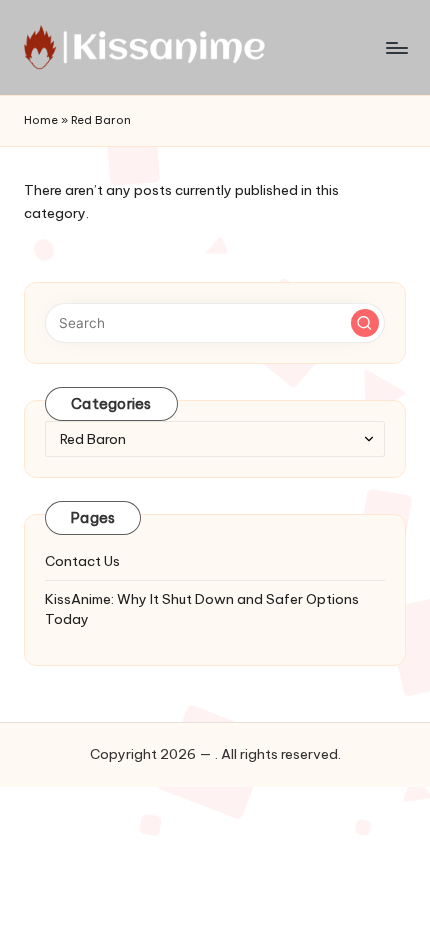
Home (41, 120)
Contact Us (82, 561)
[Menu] (396, 47)
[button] (365, 323)
